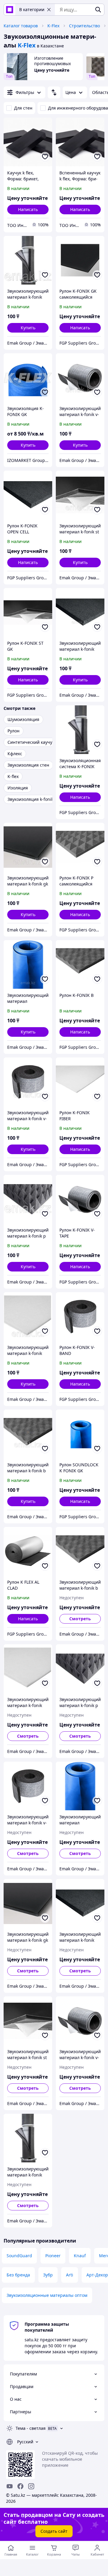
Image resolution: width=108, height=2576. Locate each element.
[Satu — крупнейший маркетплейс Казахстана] (10, 10)
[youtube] (10, 2486)
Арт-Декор (97, 2275)
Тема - (31, 2428)
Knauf (80, 2256)
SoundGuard (19, 2256)
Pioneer (53, 2256)
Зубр (48, 2275)
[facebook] (20, 2486)
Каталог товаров (21, 26)
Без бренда (18, 2275)
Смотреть (80, 1619)
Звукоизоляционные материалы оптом (47, 2295)
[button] (28, 328)
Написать (28, 209)
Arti (70, 2275)
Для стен (23, 108)
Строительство (84, 26)
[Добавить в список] (45, 157)
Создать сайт (54, 2531)
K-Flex (53, 26)
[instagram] (31, 2486)
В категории (32, 9)
